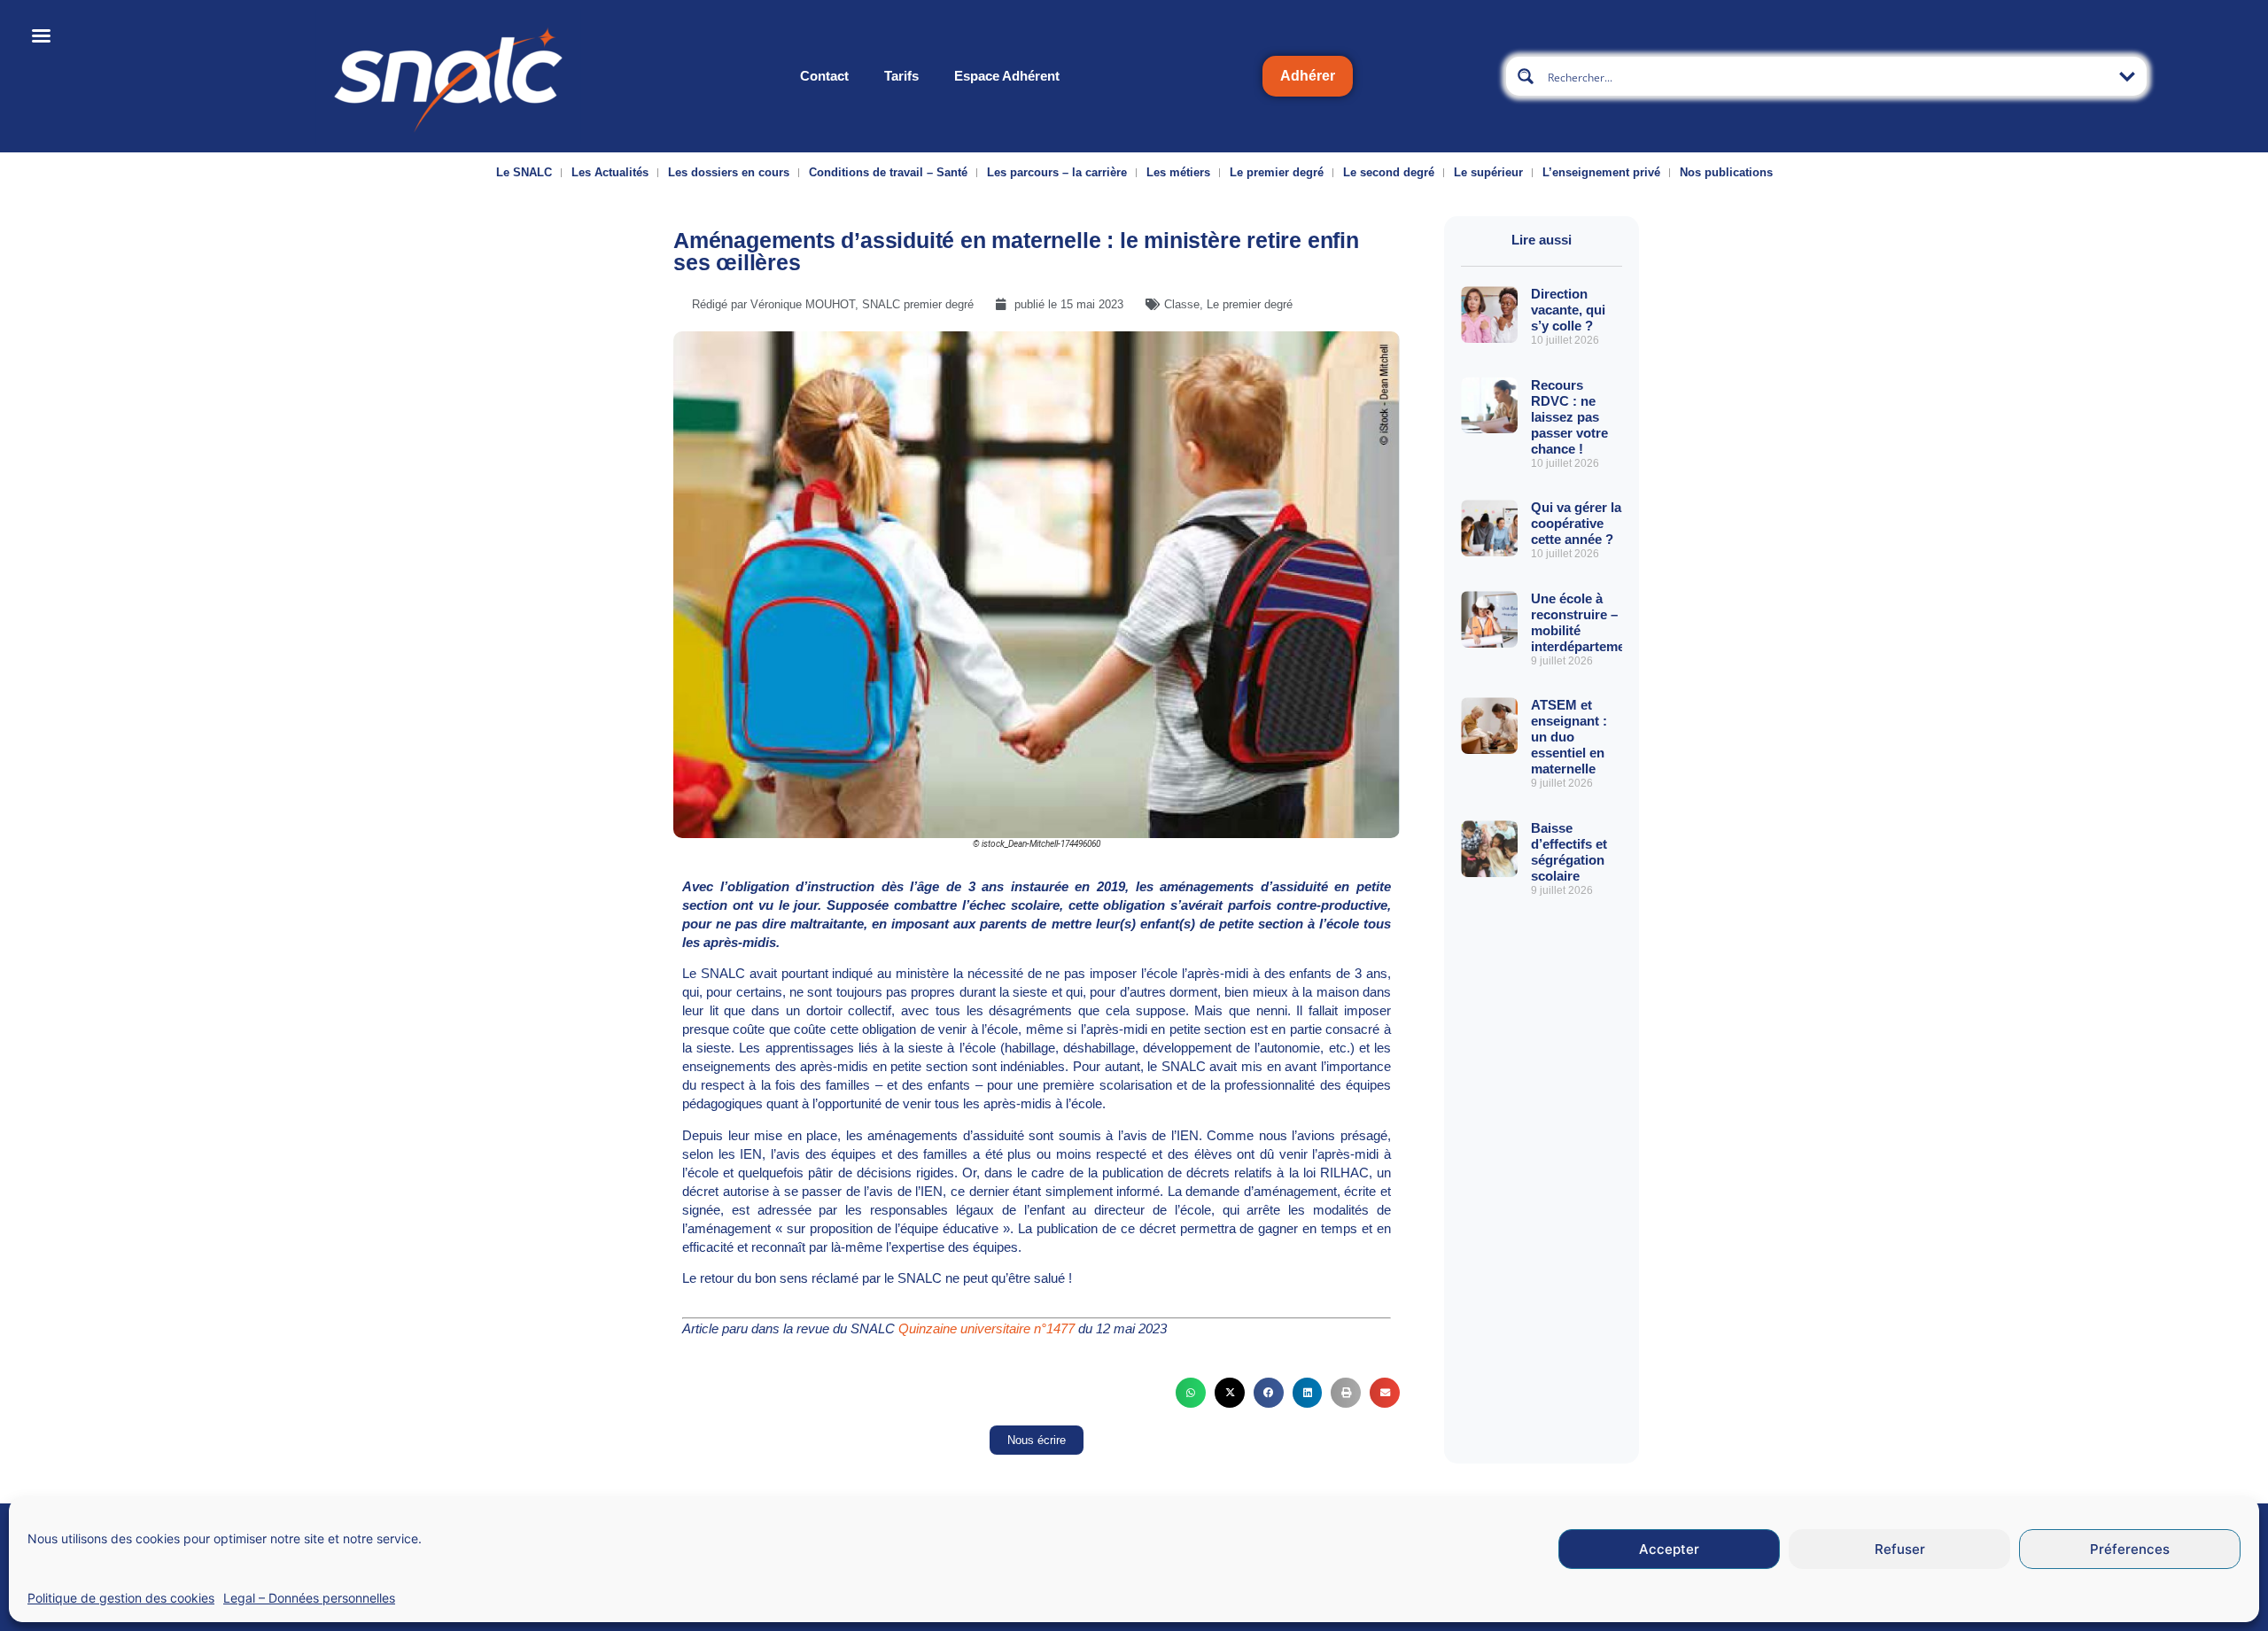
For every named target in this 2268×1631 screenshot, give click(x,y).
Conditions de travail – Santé (888, 172)
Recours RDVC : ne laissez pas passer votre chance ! (1569, 417)
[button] (1191, 1393)
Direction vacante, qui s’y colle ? (1568, 310)
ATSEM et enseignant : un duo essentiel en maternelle (1569, 737)
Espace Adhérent (1007, 76)
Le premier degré (1277, 172)
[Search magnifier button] (1526, 76)
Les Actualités (610, 172)
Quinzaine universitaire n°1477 (986, 1328)
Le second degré (1389, 172)
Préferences (2130, 1549)
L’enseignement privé (1601, 172)
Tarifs (901, 76)
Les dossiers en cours (729, 172)
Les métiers (1178, 172)
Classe (1182, 304)
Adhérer (1308, 76)
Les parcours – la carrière (1057, 172)
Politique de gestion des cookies (121, 1598)
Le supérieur (1488, 172)
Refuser (1900, 1549)
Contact (824, 76)
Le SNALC (524, 172)
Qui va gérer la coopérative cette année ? (1576, 523)
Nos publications (1726, 172)
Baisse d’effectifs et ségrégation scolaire (1569, 852)
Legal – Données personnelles (309, 1598)
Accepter (1669, 1549)
